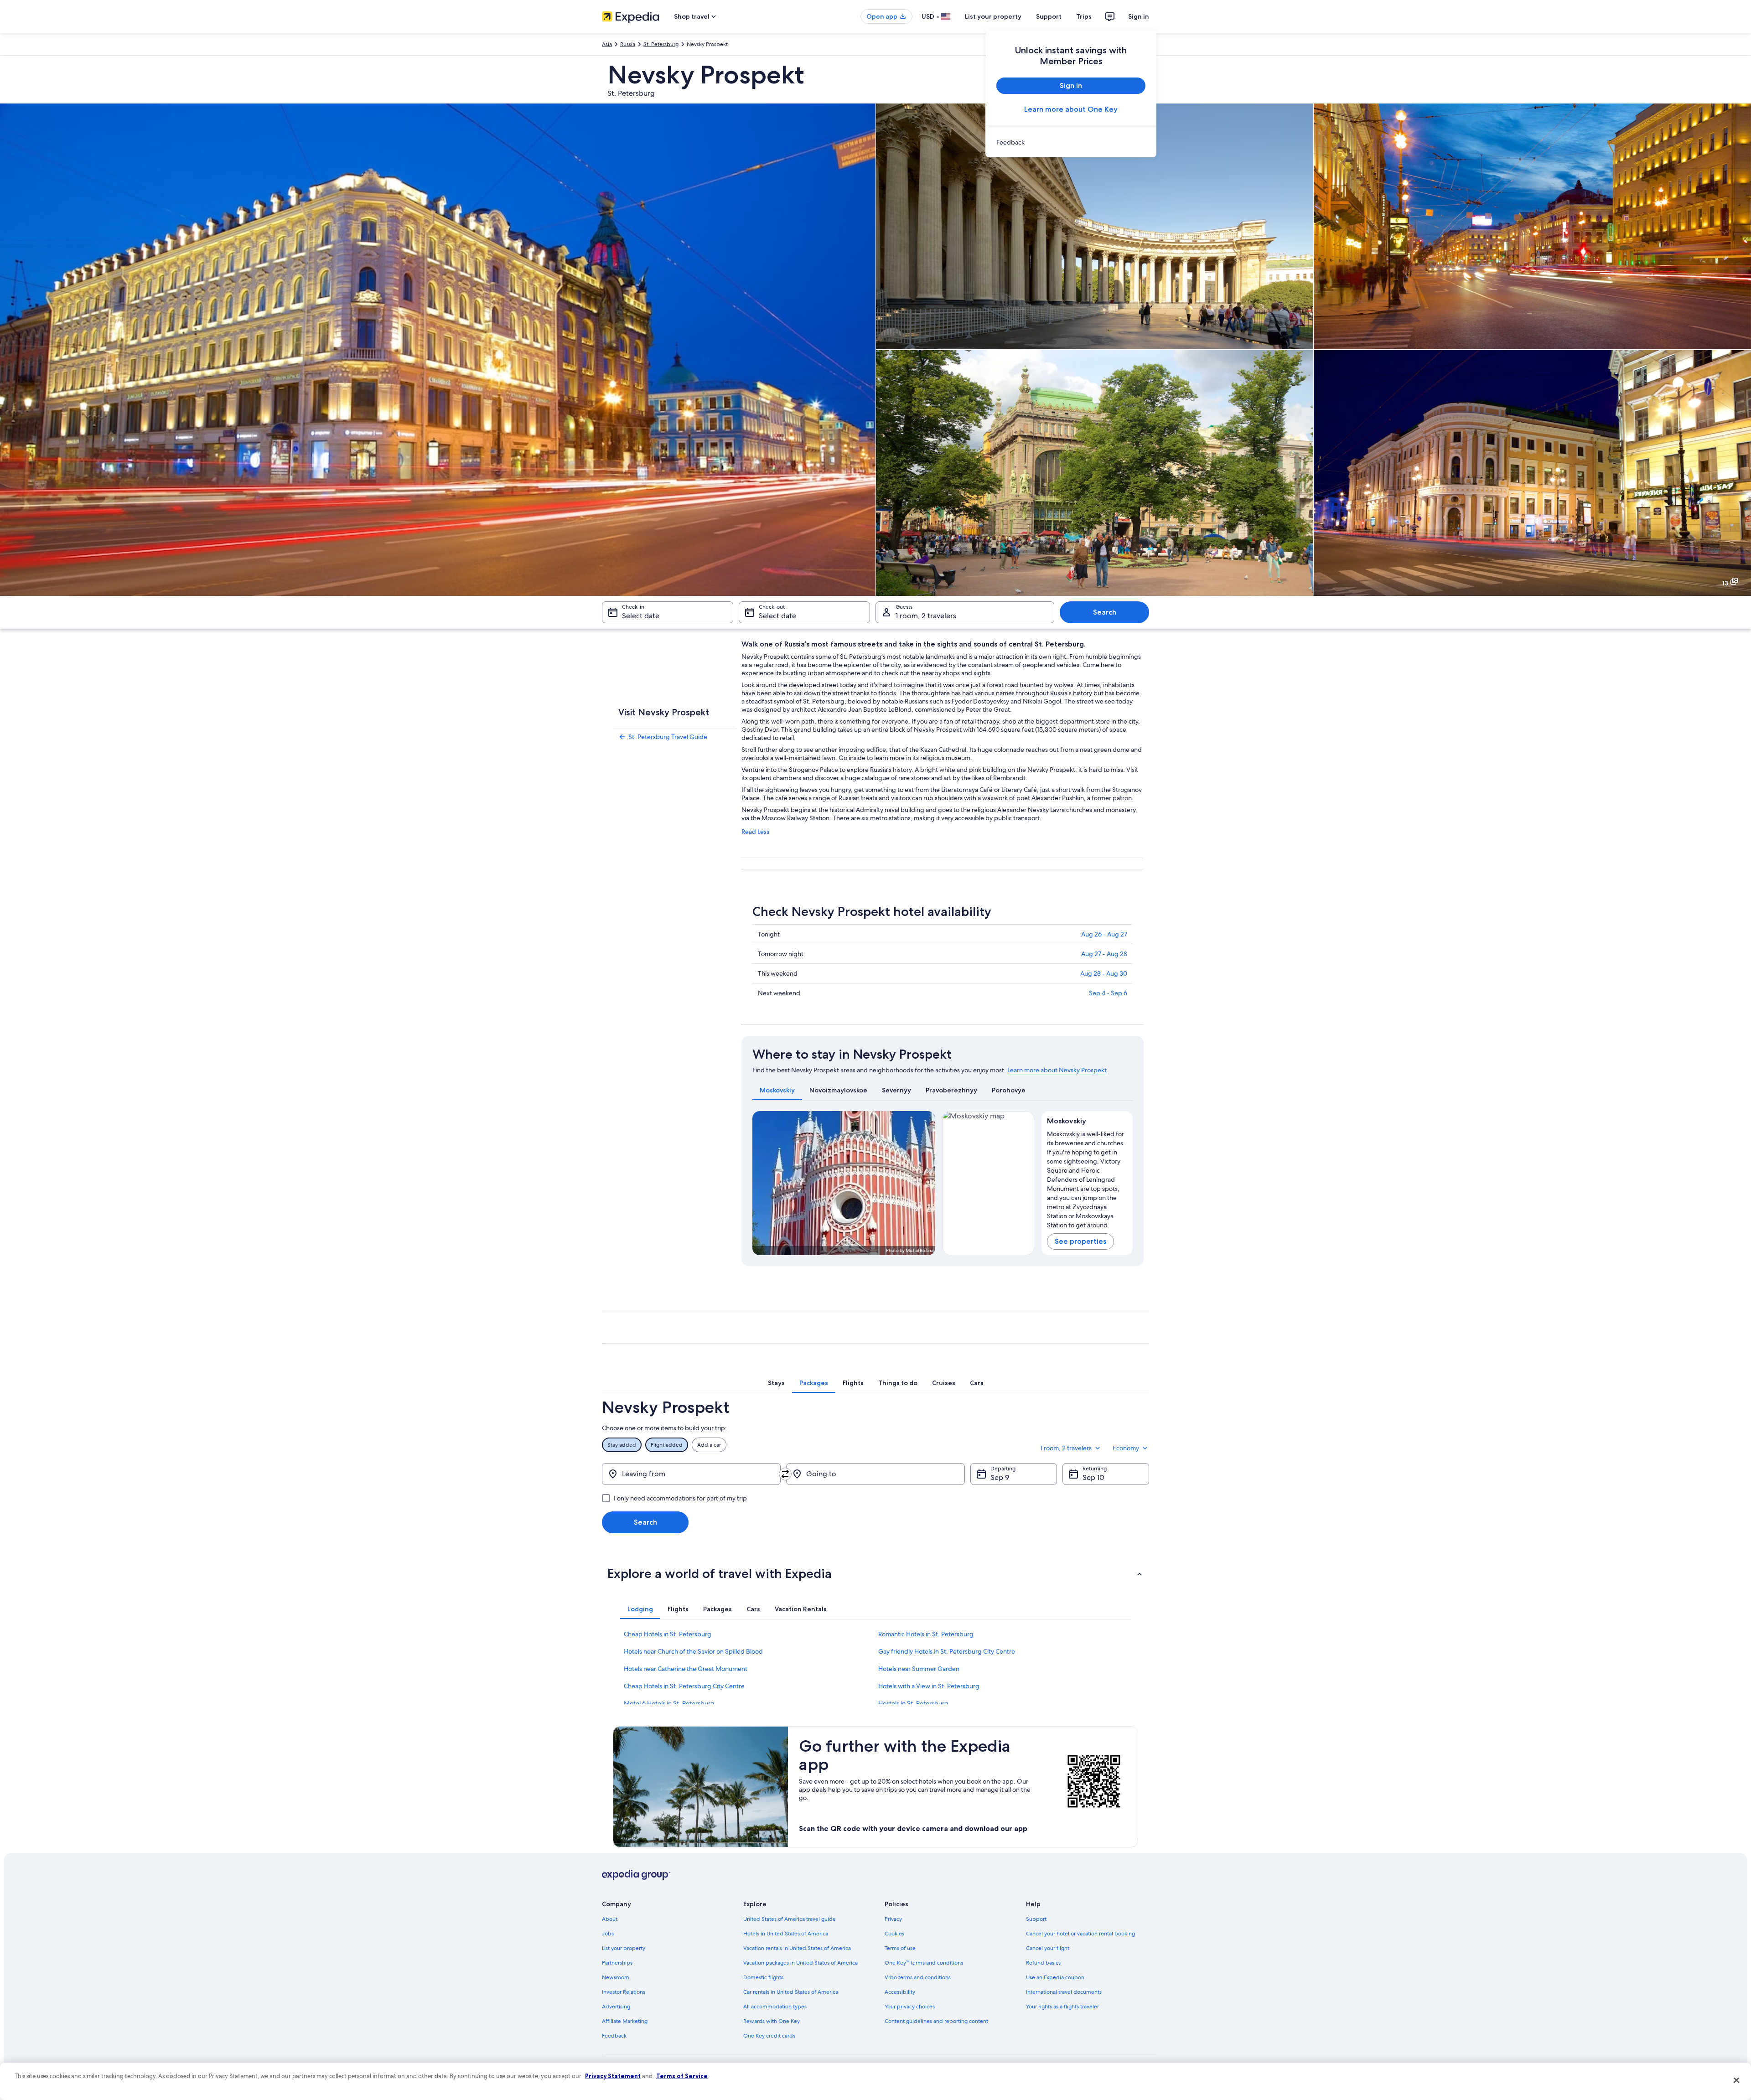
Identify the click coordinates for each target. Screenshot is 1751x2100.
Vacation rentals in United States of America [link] (797, 1948)
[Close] (1736, 2080)
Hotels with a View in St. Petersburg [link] (929, 1686)
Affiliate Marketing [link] (625, 2021)
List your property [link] (624, 1948)
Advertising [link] (616, 2007)
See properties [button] (1080, 1241)
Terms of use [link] (900, 1948)
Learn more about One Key (1071, 109)
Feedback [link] (614, 2036)
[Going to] (875, 1474)
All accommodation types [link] (775, 2007)
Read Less (755, 832)
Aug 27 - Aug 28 (1104, 954)
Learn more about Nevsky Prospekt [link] (1057, 1070)
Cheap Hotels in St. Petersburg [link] (668, 1634)
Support (1049, 16)
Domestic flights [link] (763, 1977)
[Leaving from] (691, 1474)
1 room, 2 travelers (926, 616)
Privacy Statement (613, 2076)
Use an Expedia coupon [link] (1055, 1977)
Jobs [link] (608, 1934)
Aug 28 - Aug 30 (1104, 973)
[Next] (924, 1183)
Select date (641, 616)
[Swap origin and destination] (785, 1474)
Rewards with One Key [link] (772, 2021)
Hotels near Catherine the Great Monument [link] (686, 1669)
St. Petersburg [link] (661, 44)
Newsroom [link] (616, 1977)
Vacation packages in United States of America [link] (800, 1963)
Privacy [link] (893, 1919)
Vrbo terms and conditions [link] (918, 1977)
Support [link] (1036, 1919)
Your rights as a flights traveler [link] (1062, 2007)
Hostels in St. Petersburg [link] (913, 1703)
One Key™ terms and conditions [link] (924, 1963)
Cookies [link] (894, 1934)
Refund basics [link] (1043, 1963)
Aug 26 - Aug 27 (1104, 934)
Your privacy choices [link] (910, 2007)
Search (1105, 612)
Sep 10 (1093, 1477)
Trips (1084, 16)
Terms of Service (682, 2076)
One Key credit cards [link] (769, 2036)
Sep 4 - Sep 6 (1108, 993)
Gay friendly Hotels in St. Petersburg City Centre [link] (947, 1651)
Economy (1126, 1448)
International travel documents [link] (1064, 1992)
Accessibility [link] (900, 1992)
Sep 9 (1000, 1477)
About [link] (610, 1919)
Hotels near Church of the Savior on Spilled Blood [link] (693, 1651)
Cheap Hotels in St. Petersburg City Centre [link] (684, 1686)
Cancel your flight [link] (1048, 1948)
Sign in (1139, 16)
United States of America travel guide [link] (790, 1919)
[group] (1087, 1178)
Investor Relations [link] (624, 1992)
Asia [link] (607, 44)
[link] (1071, 142)
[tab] (777, 1090)
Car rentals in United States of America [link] (791, 1992)
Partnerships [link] (617, 1963)
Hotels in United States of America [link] (786, 1934)
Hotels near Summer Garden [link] (919, 1669)
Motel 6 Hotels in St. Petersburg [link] (669, 1703)
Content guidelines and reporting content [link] (936, 2021)
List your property (993, 16)
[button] (875, 1573)
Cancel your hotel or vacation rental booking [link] (1080, 1934)
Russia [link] (628, 44)
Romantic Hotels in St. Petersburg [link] (926, 1634)
